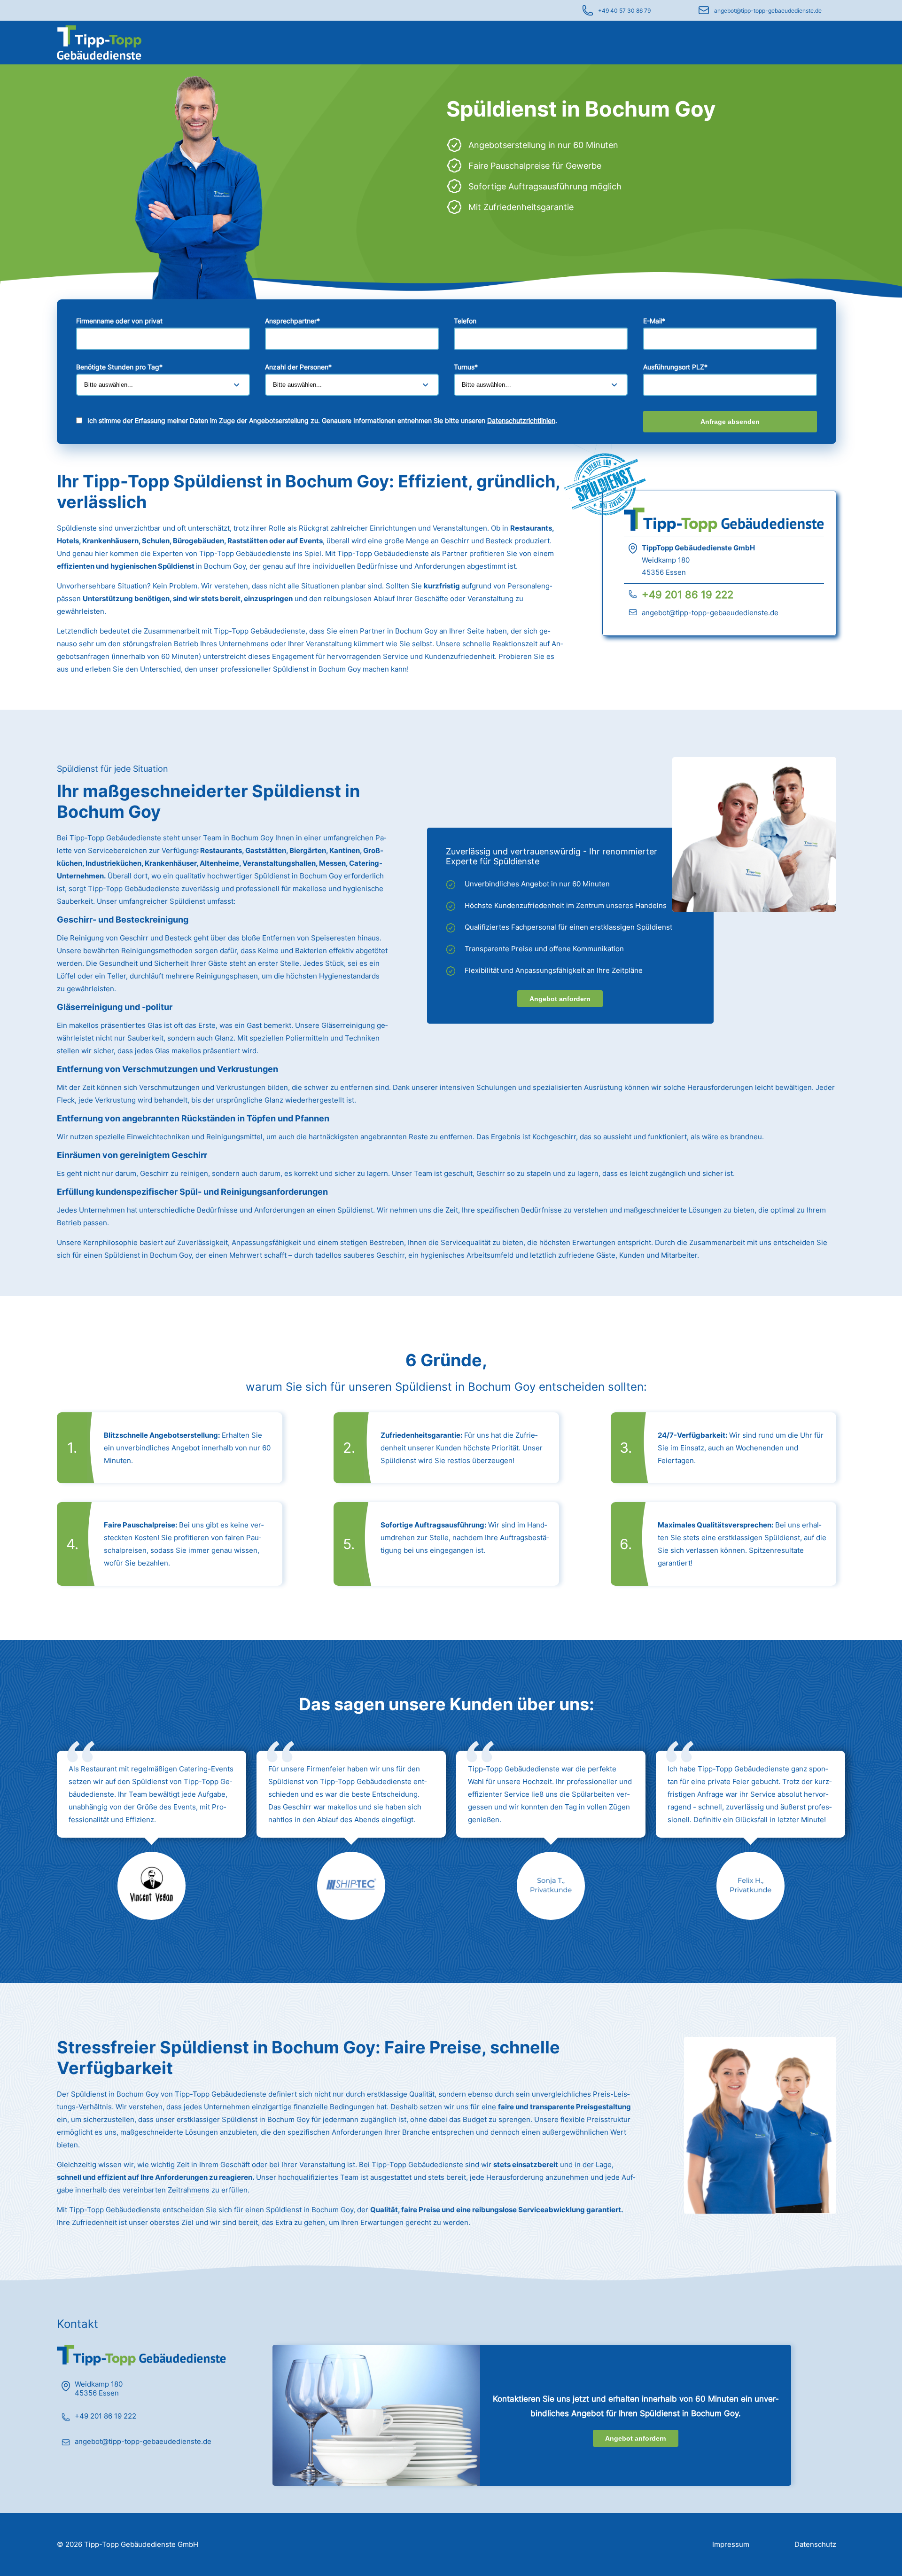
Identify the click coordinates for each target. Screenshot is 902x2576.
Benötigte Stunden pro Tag (119, 367)
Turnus (466, 367)
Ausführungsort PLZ (675, 367)
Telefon (465, 321)
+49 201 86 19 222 (688, 595)
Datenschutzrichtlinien (521, 420)
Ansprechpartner (292, 321)
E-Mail (654, 321)
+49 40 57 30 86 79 (624, 11)
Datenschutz (815, 2544)
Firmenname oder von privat (119, 321)
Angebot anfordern (560, 999)
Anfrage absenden (730, 422)
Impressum (731, 2544)
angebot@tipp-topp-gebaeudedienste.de (768, 11)
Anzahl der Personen (298, 367)
